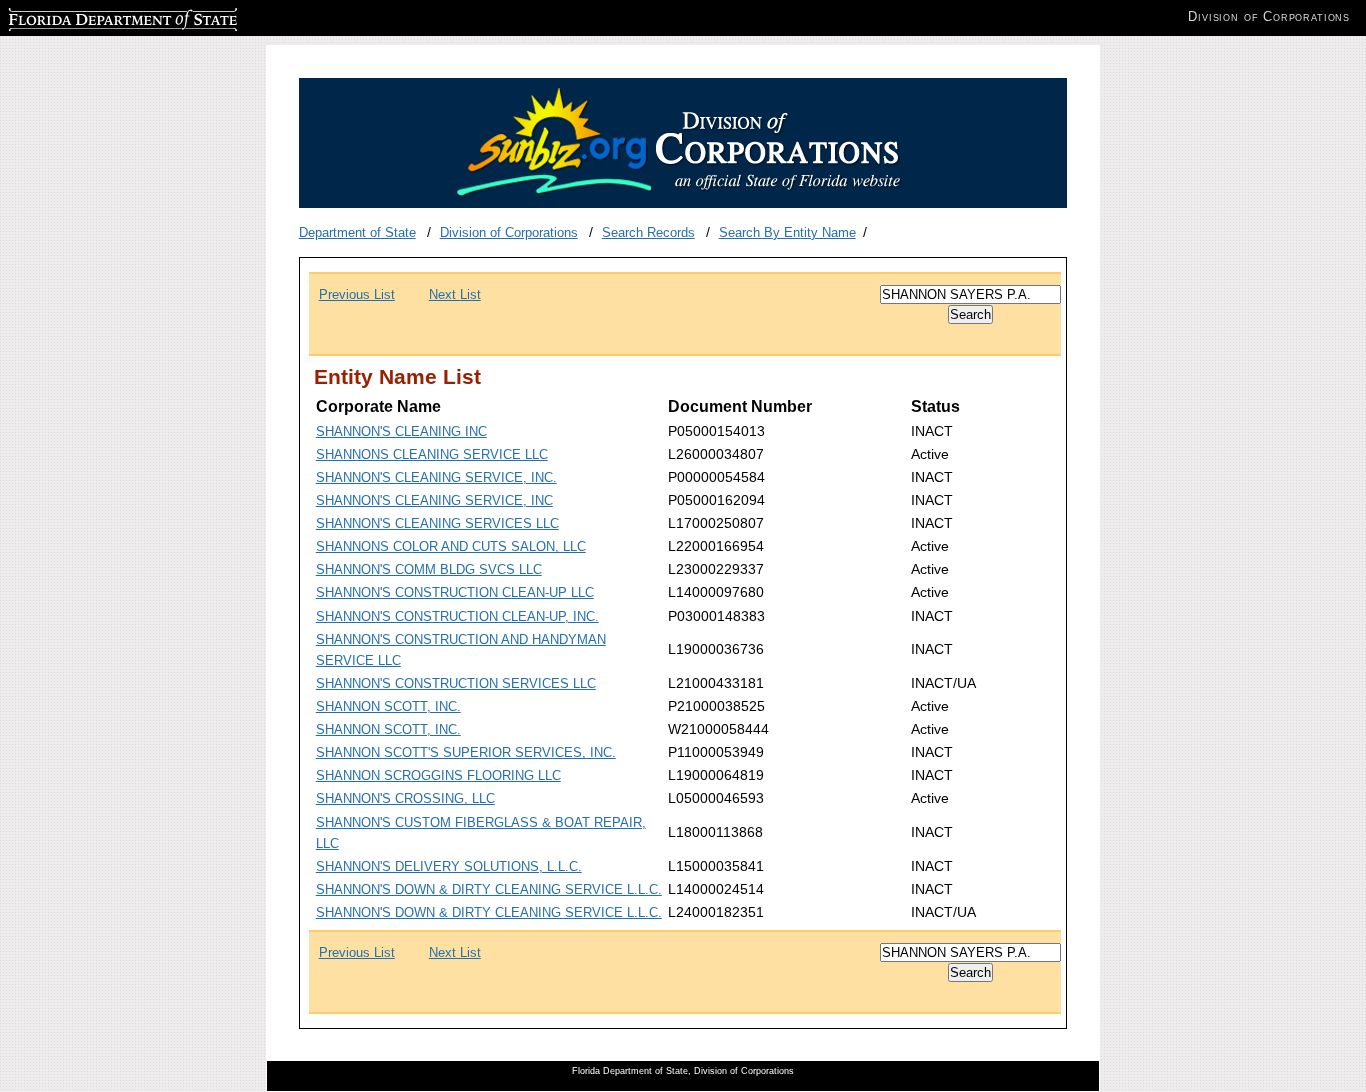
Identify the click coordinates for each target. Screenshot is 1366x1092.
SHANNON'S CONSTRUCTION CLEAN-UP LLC (455, 592)
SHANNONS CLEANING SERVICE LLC (432, 454)
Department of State (357, 232)
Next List (455, 294)
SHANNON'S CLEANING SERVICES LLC (437, 523)
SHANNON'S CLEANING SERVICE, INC (434, 500)
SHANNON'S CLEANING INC (401, 431)
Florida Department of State (88, 16)
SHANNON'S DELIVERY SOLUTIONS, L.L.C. (449, 866)
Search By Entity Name (787, 232)
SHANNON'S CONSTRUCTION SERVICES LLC (456, 683)
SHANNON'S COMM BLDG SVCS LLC (429, 569)
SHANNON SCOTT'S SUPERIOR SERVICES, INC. (466, 752)
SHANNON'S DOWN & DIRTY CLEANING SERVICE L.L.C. (489, 889)
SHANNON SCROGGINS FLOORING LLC (438, 775)
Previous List (357, 294)
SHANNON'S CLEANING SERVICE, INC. (436, 477)
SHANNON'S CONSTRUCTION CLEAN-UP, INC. (457, 616)
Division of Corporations (509, 232)
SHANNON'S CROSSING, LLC (405, 798)
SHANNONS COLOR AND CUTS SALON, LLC (451, 546)
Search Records (648, 232)
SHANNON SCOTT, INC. (388, 706)
